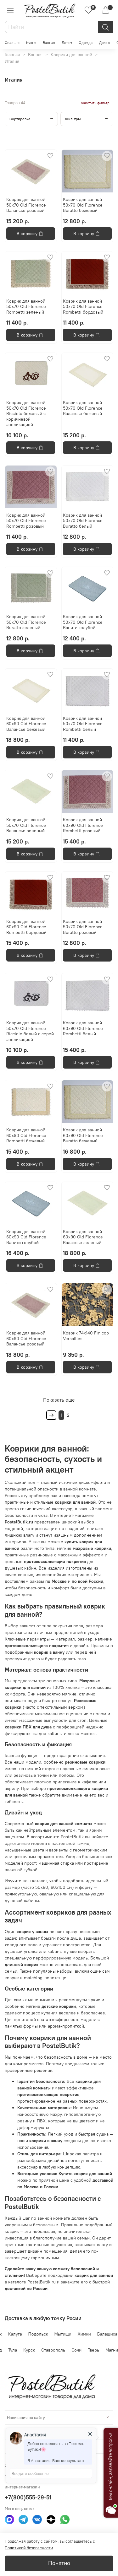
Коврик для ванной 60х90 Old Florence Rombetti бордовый (26, 927)
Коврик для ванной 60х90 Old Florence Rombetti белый (83, 1028)
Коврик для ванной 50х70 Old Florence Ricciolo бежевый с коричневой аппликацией (26, 413)
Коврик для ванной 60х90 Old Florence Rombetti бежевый (26, 1135)
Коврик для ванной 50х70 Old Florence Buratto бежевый (83, 205)
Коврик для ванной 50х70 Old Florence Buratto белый (83, 521)
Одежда (86, 43)
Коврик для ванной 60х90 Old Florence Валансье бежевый (26, 724)
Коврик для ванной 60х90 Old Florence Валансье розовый (26, 1338)
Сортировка (20, 119)
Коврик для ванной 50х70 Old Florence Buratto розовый (83, 927)
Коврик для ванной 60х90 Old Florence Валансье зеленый (83, 1237)
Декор (104, 43)
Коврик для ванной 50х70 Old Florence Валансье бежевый (83, 408)
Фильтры (73, 119)
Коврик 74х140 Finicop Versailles (86, 1336)
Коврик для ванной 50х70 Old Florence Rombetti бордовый (83, 307)
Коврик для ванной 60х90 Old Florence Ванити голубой (26, 1237)
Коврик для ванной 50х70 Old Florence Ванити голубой (83, 622)
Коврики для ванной (71, 55)
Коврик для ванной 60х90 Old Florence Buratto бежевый (83, 1135)
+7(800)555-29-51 (28, 2497)
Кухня (31, 43)
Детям (67, 43)
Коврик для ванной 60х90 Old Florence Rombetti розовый (83, 825)
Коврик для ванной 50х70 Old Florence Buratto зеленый (26, 622)
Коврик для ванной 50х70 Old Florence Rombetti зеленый (26, 307)
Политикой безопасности (29, 2548)
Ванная (49, 43)
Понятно (59, 2563)
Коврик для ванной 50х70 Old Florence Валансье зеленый (26, 825)
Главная (12, 55)
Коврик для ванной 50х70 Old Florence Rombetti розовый (26, 521)
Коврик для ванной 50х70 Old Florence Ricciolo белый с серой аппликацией (30, 1031)
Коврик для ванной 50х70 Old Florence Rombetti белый (83, 724)
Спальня (12, 43)
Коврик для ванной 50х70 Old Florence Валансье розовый (26, 205)
